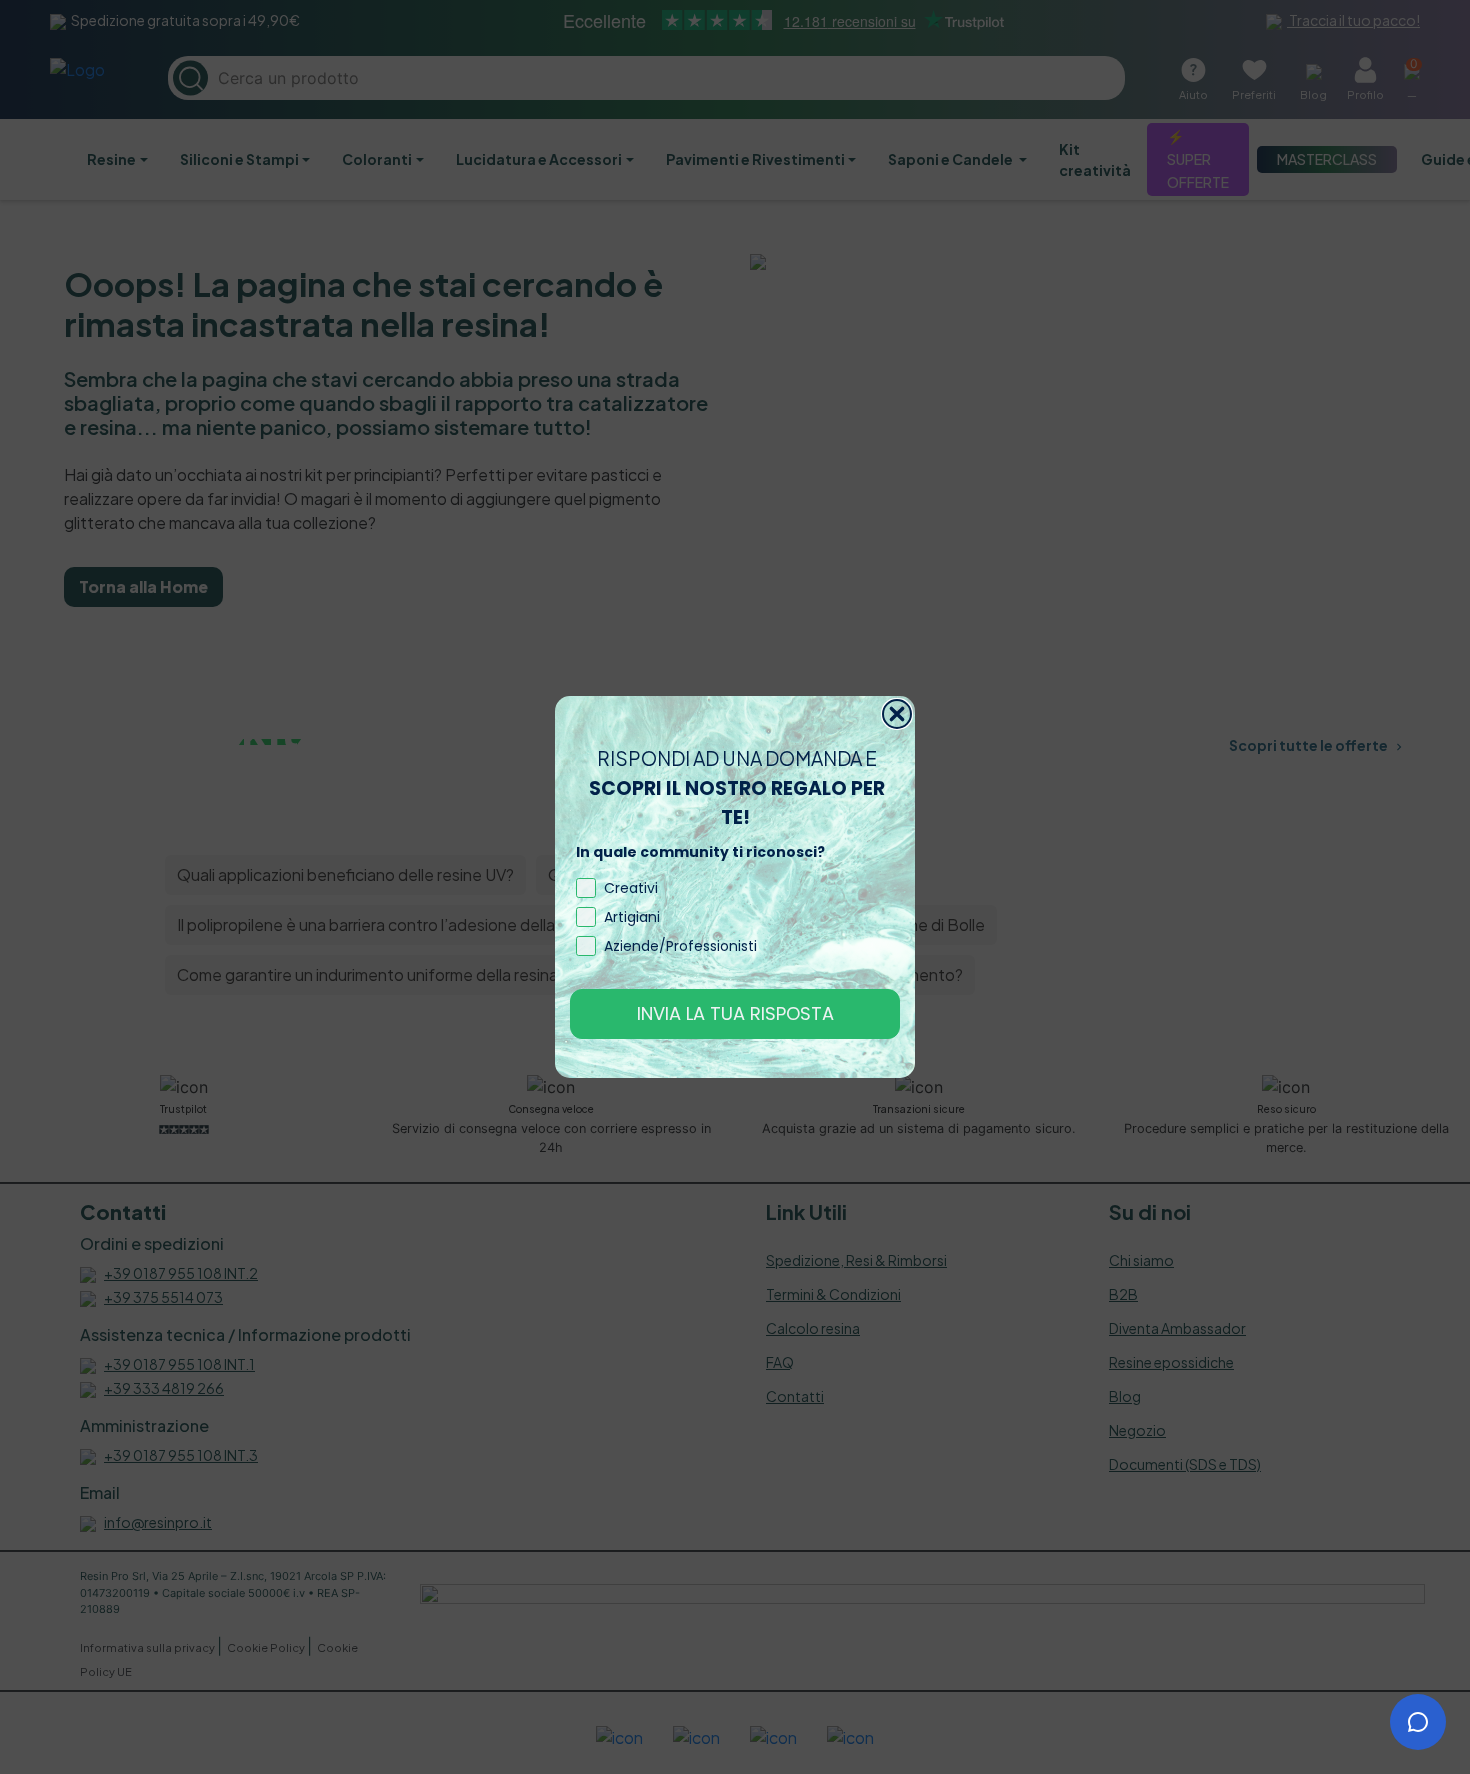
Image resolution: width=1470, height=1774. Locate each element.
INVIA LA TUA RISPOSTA (735, 1013)
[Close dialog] (897, 714)
